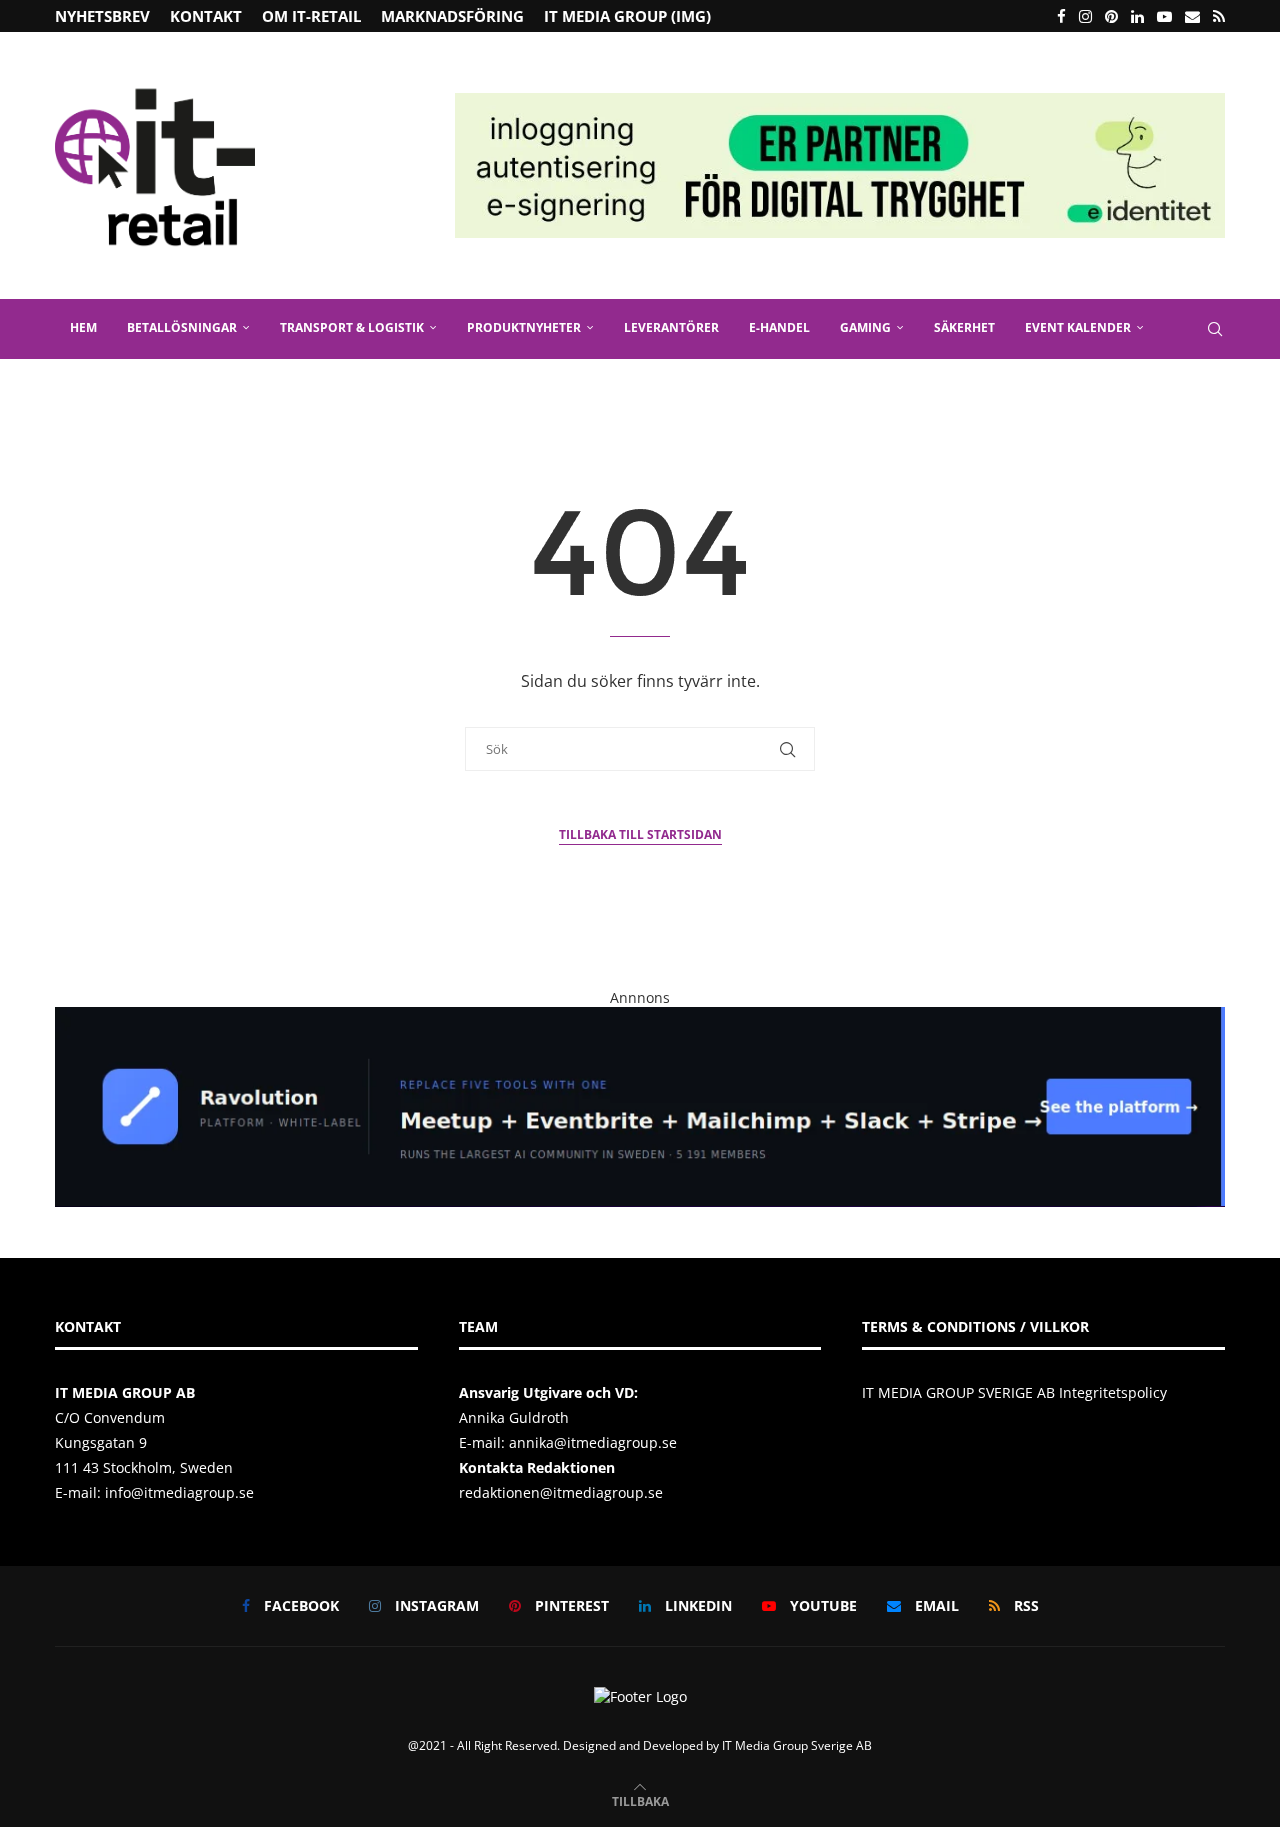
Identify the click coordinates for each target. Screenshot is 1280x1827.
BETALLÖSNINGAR (182, 327)
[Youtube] (1164, 16)
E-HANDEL (779, 327)
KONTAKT (206, 16)
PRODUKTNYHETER (524, 327)
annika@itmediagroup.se (593, 1442)
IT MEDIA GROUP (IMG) (627, 16)
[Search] (1215, 329)
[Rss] (1219, 16)
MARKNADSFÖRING (452, 16)
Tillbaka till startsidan (640, 834)
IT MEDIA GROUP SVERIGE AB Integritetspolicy (1014, 1392)
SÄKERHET (964, 327)
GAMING (865, 327)
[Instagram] (1085, 16)
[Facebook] (1061, 16)
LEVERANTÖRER (671, 327)
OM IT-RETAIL (311, 16)
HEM (83, 327)
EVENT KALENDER (1078, 327)
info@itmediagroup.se (179, 1492)
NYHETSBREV (102, 16)
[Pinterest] (1111, 16)
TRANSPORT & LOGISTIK (352, 327)
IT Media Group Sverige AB (797, 1745)
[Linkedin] (1137, 16)
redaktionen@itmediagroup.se (561, 1492)
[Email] (1192, 16)
